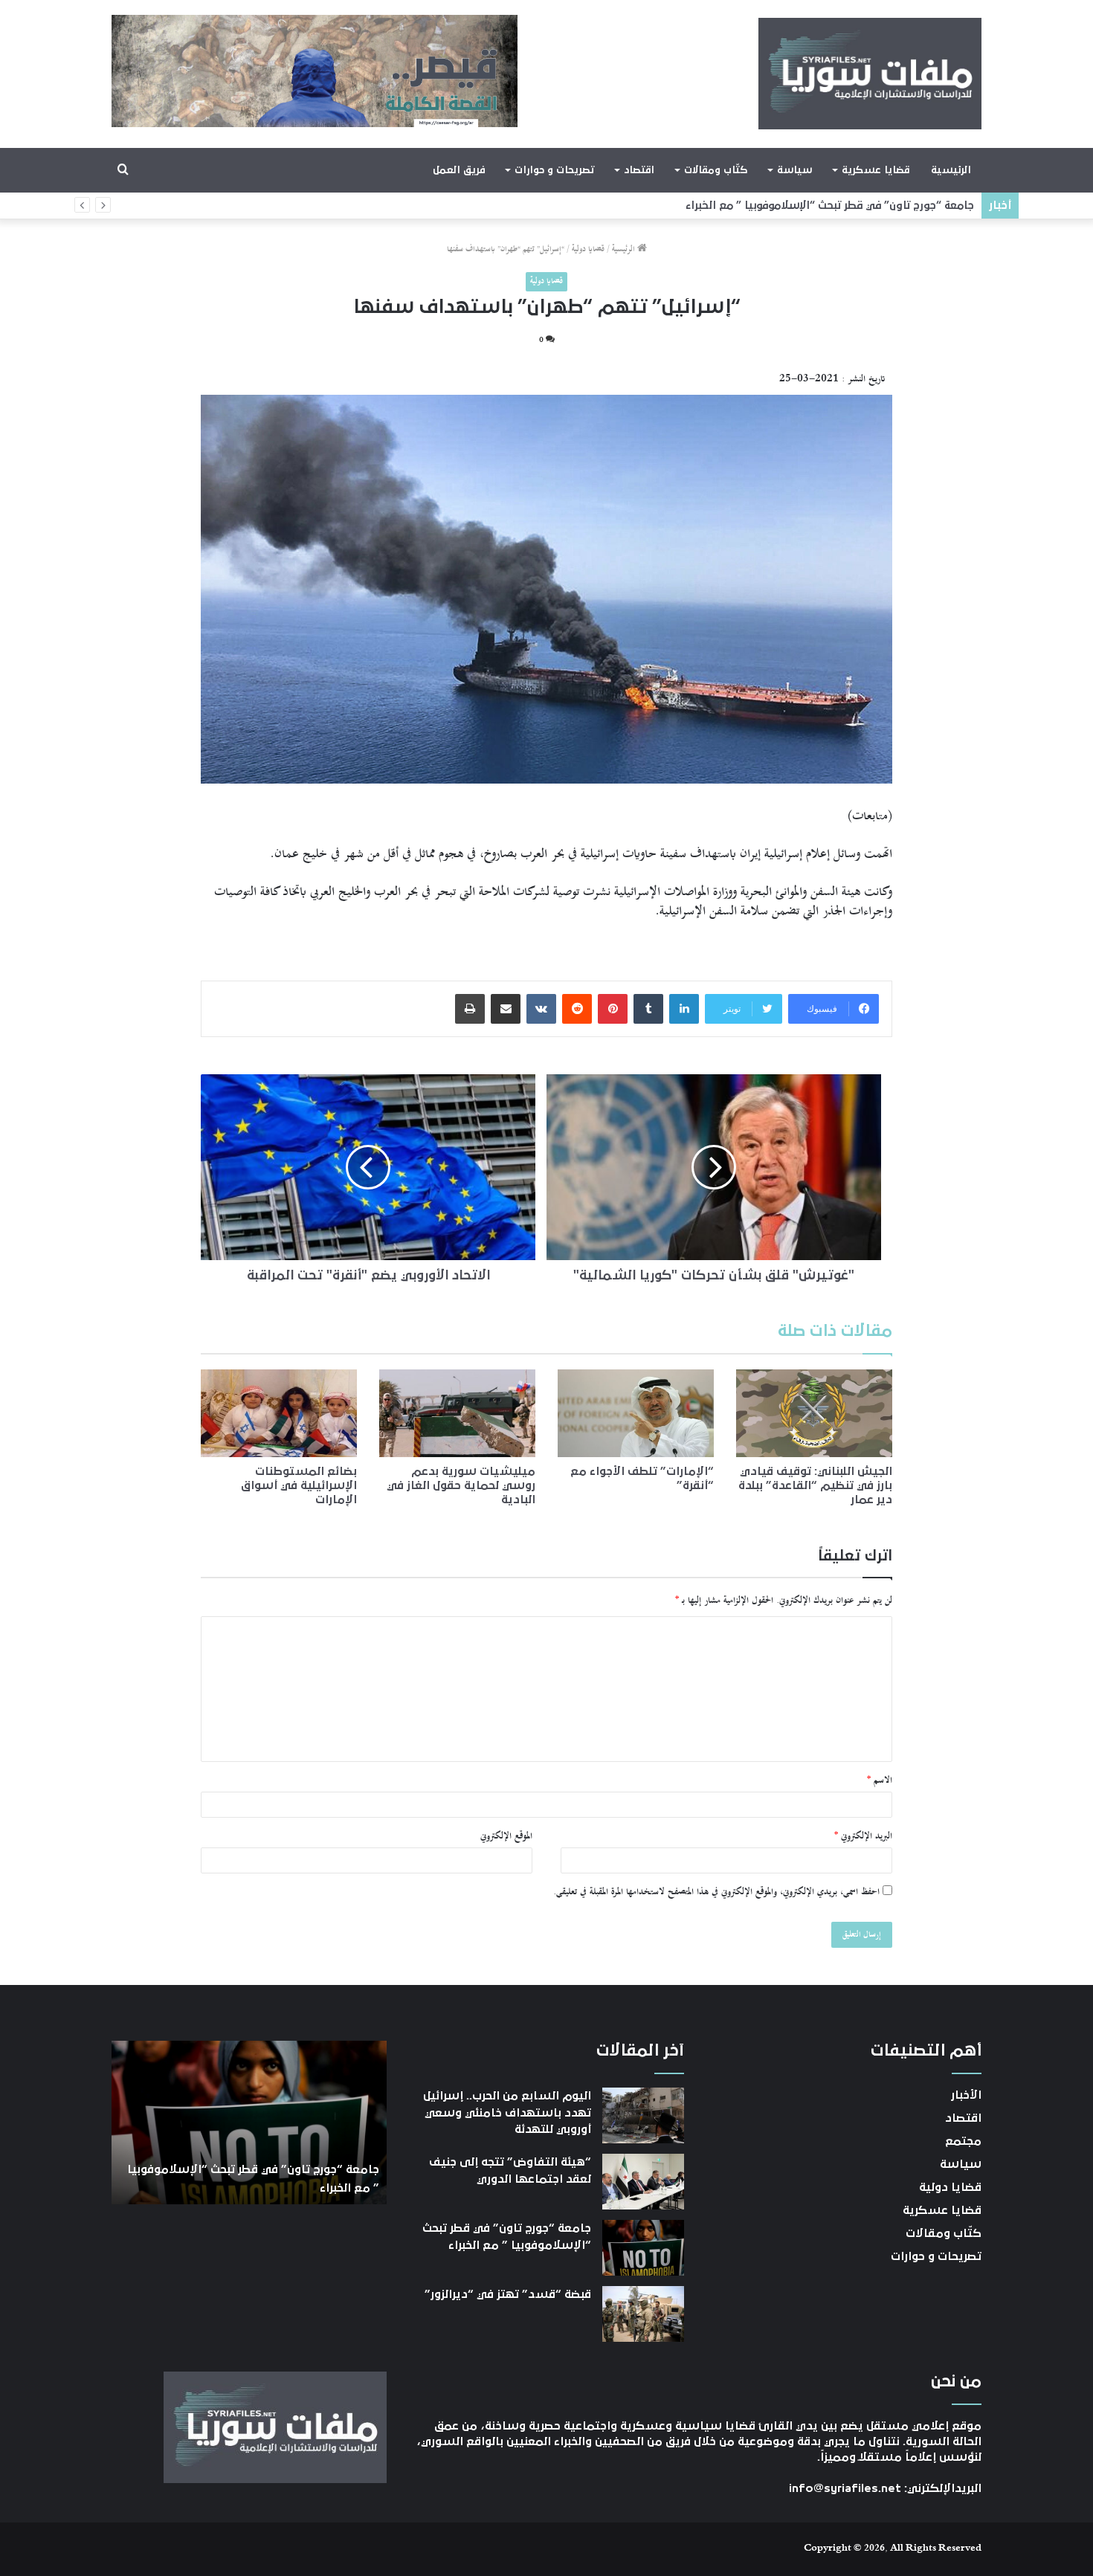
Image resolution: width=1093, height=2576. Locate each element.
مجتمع (963, 2141)
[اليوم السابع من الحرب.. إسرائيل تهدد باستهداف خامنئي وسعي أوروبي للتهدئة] (643, 2115)
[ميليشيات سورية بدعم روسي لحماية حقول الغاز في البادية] (457, 1413)
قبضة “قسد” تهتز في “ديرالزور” (508, 2294)
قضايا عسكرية (876, 170)
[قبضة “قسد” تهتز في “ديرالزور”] (643, 2314)
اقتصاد (639, 170)
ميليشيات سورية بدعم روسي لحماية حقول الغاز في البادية (461, 1485)
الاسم (880, 1781)
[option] (249, 2123)
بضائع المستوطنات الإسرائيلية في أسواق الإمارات (299, 1485)
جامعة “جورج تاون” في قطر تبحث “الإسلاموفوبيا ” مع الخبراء (842, 206)
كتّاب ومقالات (716, 170)
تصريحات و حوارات (554, 170)
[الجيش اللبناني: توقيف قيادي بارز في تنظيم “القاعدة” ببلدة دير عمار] (814, 1413)
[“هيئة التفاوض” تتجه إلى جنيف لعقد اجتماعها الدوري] (643, 2182)
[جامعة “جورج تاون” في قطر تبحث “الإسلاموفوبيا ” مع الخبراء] (643, 2248)
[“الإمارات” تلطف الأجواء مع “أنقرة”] (636, 1413)
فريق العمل (459, 170)
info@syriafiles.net (845, 2488)
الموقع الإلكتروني (506, 1836)
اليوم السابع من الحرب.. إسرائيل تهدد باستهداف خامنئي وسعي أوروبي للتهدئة (507, 2112)
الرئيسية (951, 170)
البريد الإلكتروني (863, 1836)
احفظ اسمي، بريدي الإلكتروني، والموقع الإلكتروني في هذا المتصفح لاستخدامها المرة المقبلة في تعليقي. (716, 1892)
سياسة (794, 170)
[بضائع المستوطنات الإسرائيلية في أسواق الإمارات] (279, 1413)
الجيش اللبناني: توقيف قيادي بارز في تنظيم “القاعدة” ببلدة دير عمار (815, 1485)
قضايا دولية (588, 249)
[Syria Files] (870, 74)
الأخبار (966, 2095)
